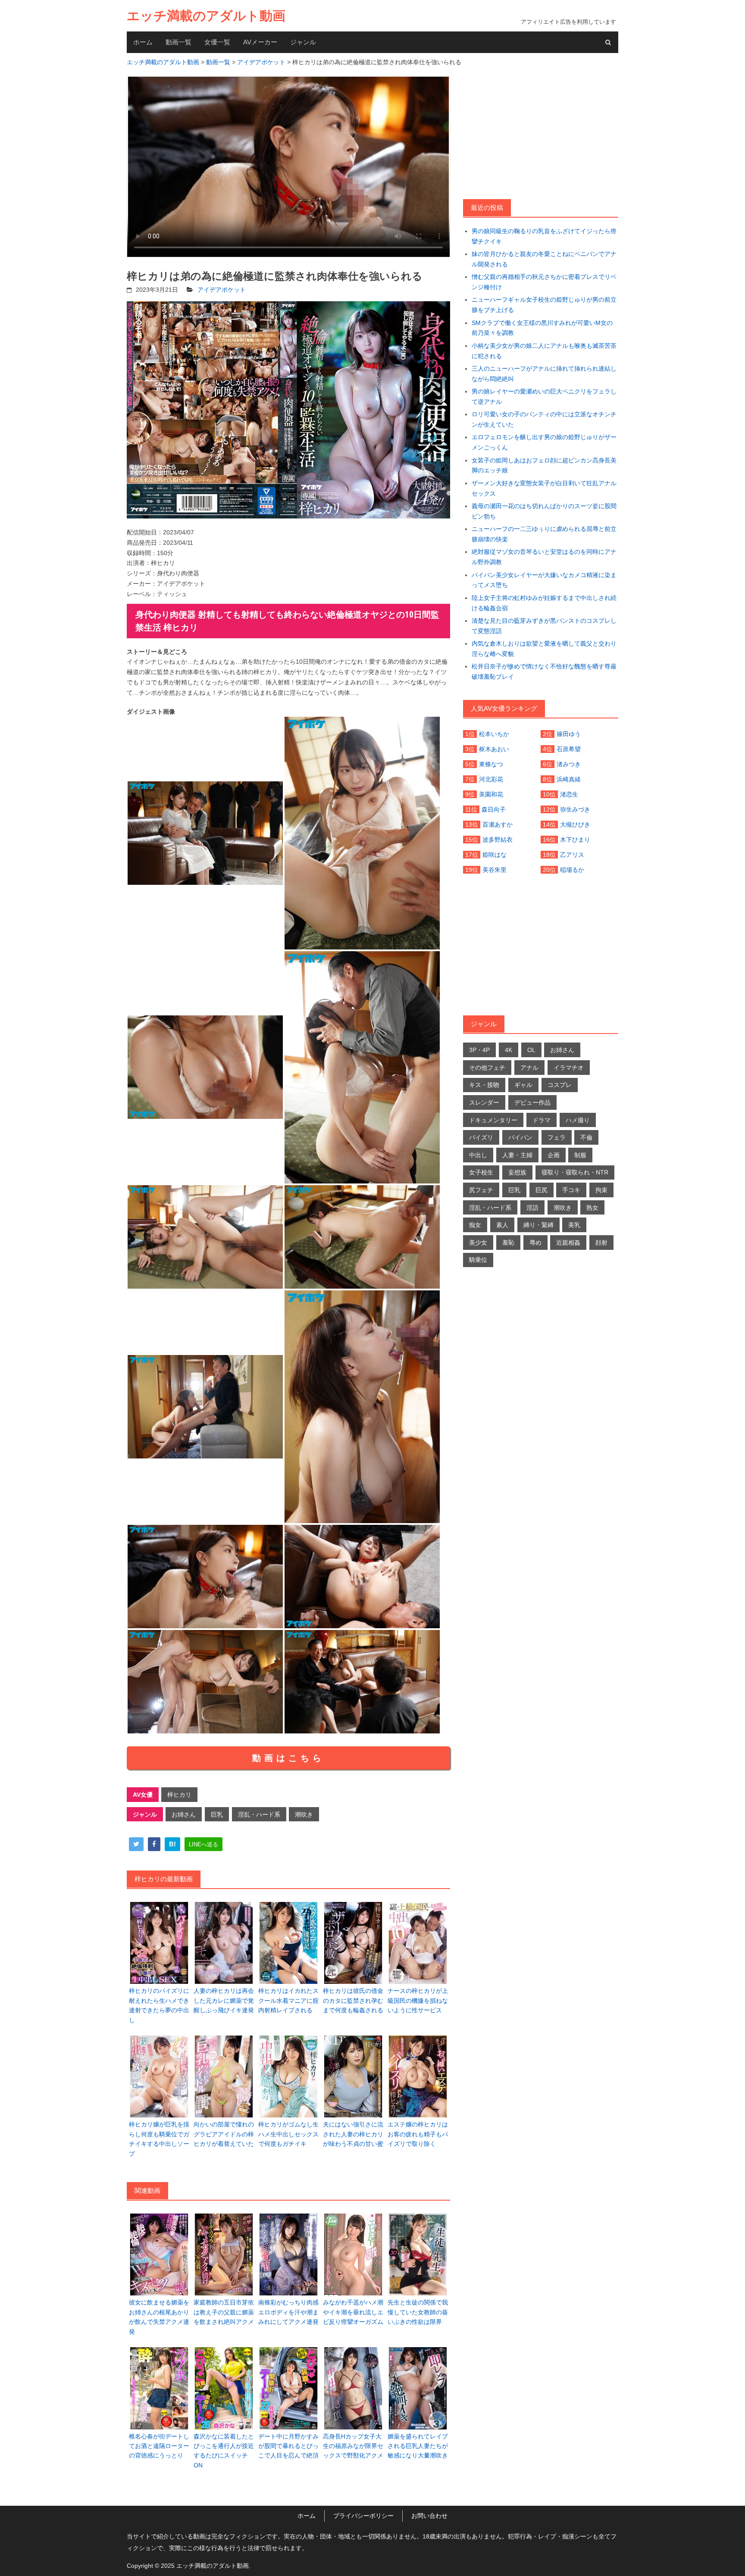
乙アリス (572, 855)
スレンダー (484, 1102)
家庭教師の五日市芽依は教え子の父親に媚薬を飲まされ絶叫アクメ (224, 2312)
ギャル (523, 1085)
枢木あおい (494, 749)
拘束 (601, 1190)
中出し (478, 1155)
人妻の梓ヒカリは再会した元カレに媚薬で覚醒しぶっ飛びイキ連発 (224, 2000)
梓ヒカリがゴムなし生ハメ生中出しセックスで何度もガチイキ (288, 2134)
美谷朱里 (495, 870)
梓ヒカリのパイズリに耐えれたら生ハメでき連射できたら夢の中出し (159, 2005)
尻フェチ (481, 1190)
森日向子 (494, 809)
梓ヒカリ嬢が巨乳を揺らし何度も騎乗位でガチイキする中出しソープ (159, 2139)
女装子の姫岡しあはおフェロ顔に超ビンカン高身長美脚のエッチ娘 (544, 465)
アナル (529, 1068)
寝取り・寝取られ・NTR (575, 1172)
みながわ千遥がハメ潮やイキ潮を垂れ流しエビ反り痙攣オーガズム (353, 2312)
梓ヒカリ (179, 1795)
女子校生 (481, 1172)
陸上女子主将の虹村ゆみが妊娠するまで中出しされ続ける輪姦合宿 (544, 603)
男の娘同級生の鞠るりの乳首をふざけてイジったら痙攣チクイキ (544, 236)
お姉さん (184, 1814)
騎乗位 (478, 1260)
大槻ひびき (575, 824)
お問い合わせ (429, 2516)
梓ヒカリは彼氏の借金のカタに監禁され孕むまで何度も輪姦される (353, 2000)
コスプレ (560, 1085)
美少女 (478, 1243)
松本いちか (494, 734)
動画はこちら (288, 1758)
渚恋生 (569, 794)
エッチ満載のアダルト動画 (206, 16)
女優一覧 (217, 42)
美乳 (574, 1225)
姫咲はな (495, 855)
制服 (580, 1155)
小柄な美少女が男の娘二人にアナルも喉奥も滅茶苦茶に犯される (544, 351)
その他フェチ (487, 1068)
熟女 (592, 1208)
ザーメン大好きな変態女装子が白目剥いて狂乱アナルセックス (544, 488)
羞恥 (508, 1243)
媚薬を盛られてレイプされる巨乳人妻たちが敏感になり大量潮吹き (418, 2446)
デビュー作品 (532, 1102)
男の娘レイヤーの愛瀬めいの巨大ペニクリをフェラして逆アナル (544, 397)
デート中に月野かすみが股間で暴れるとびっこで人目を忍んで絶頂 (288, 2446)
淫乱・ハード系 (259, 1814)
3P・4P (479, 1050)
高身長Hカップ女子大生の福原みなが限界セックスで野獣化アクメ (353, 2446)
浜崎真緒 (569, 779)
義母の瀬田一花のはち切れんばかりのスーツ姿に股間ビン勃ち (544, 511)
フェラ (557, 1137)
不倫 (586, 1137)
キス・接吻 (484, 1085)
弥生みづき (575, 809)
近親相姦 (568, 1243)
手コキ (571, 1190)
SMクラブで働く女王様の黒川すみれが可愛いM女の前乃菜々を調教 (542, 328)
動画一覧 (178, 42)
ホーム (143, 42)
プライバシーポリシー (363, 2516)
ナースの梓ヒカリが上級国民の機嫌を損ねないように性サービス (418, 2000)
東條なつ (491, 764)
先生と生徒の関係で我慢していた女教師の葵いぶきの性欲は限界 (418, 2312)
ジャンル (303, 42)
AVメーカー (260, 42)
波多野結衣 (498, 840)
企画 (554, 1155)
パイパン (520, 1137)
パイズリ (481, 1137)
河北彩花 (491, 779)
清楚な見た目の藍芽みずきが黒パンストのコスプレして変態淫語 (544, 626)
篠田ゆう (569, 734)
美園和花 (491, 794)
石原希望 (569, 749)
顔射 (601, 1243)
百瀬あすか (498, 824)
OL (531, 1050)
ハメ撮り (578, 1120)
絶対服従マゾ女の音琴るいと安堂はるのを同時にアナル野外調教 (544, 557)
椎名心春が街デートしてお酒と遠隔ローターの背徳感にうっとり (159, 2446)
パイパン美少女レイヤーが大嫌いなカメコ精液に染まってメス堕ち (544, 580)
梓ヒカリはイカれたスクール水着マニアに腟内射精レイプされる (288, 2000)
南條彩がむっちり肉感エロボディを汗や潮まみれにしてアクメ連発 (288, 2312)
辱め (535, 1243)
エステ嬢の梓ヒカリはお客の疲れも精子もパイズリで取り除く (418, 2134)
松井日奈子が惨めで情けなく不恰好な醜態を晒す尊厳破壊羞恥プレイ (544, 671)
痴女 (475, 1225)
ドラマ (542, 1120)
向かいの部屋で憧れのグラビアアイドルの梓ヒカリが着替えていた (224, 2134)
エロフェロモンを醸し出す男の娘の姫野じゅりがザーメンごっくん (544, 442)
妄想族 (517, 1172)
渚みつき (569, 764)
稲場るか (572, 870)
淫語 (532, 1208)
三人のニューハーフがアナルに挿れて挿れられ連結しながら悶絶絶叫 (544, 374)
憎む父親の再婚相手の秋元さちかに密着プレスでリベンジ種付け (544, 282)
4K (509, 1050)
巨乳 (217, 1814)
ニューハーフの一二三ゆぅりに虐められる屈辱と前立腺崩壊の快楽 (544, 534)
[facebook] (154, 1844)
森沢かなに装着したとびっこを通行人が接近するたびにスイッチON (224, 2451)
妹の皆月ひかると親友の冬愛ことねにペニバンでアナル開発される (544, 259)
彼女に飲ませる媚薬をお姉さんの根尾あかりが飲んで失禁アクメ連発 (159, 2317)
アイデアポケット (222, 290)
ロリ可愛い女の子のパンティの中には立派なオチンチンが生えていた (544, 419)
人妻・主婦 (517, 1155)
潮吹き (304, 1814)
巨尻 (542, 1190)
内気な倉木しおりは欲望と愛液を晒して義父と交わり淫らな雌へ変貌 (544, 649)
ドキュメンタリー (493, 1120)
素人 (502, 1225)
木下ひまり (575, 840)
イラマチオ (569, 1068)
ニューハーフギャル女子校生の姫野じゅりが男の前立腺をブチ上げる (544, 305)
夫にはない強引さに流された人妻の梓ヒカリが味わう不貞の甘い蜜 (353, 2134)
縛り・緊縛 (538, 1225)
